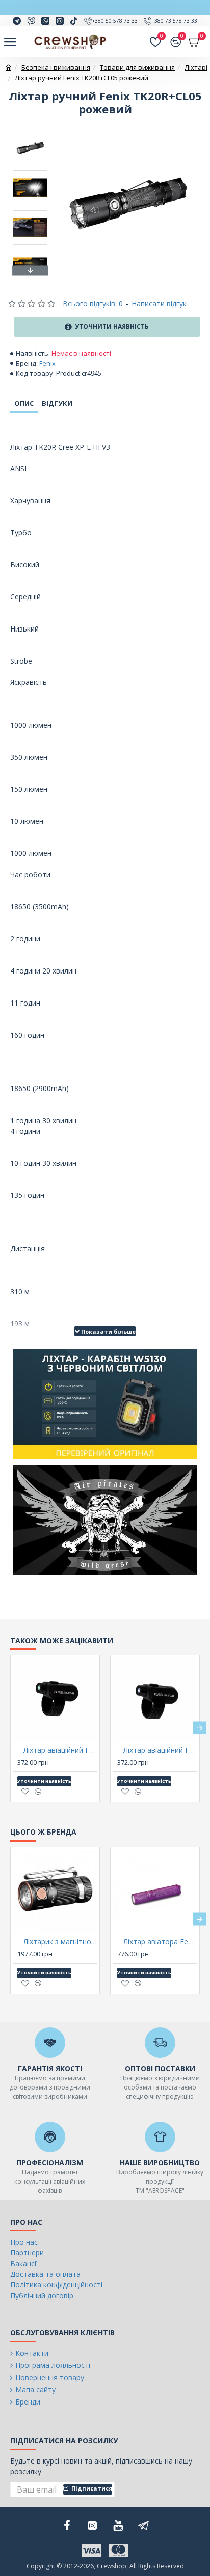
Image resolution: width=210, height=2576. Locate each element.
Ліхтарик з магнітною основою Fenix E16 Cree (60, 1942)
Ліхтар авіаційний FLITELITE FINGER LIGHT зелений (60, 1750)
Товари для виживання (137, 67)
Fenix (47, 363)
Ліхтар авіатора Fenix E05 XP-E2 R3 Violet (160, 1942)
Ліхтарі (196, 67)
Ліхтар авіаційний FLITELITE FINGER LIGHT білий (160, 1750)
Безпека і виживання (56, 67)
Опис (24, 403)
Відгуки (57, 403)
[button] (30, 133)
